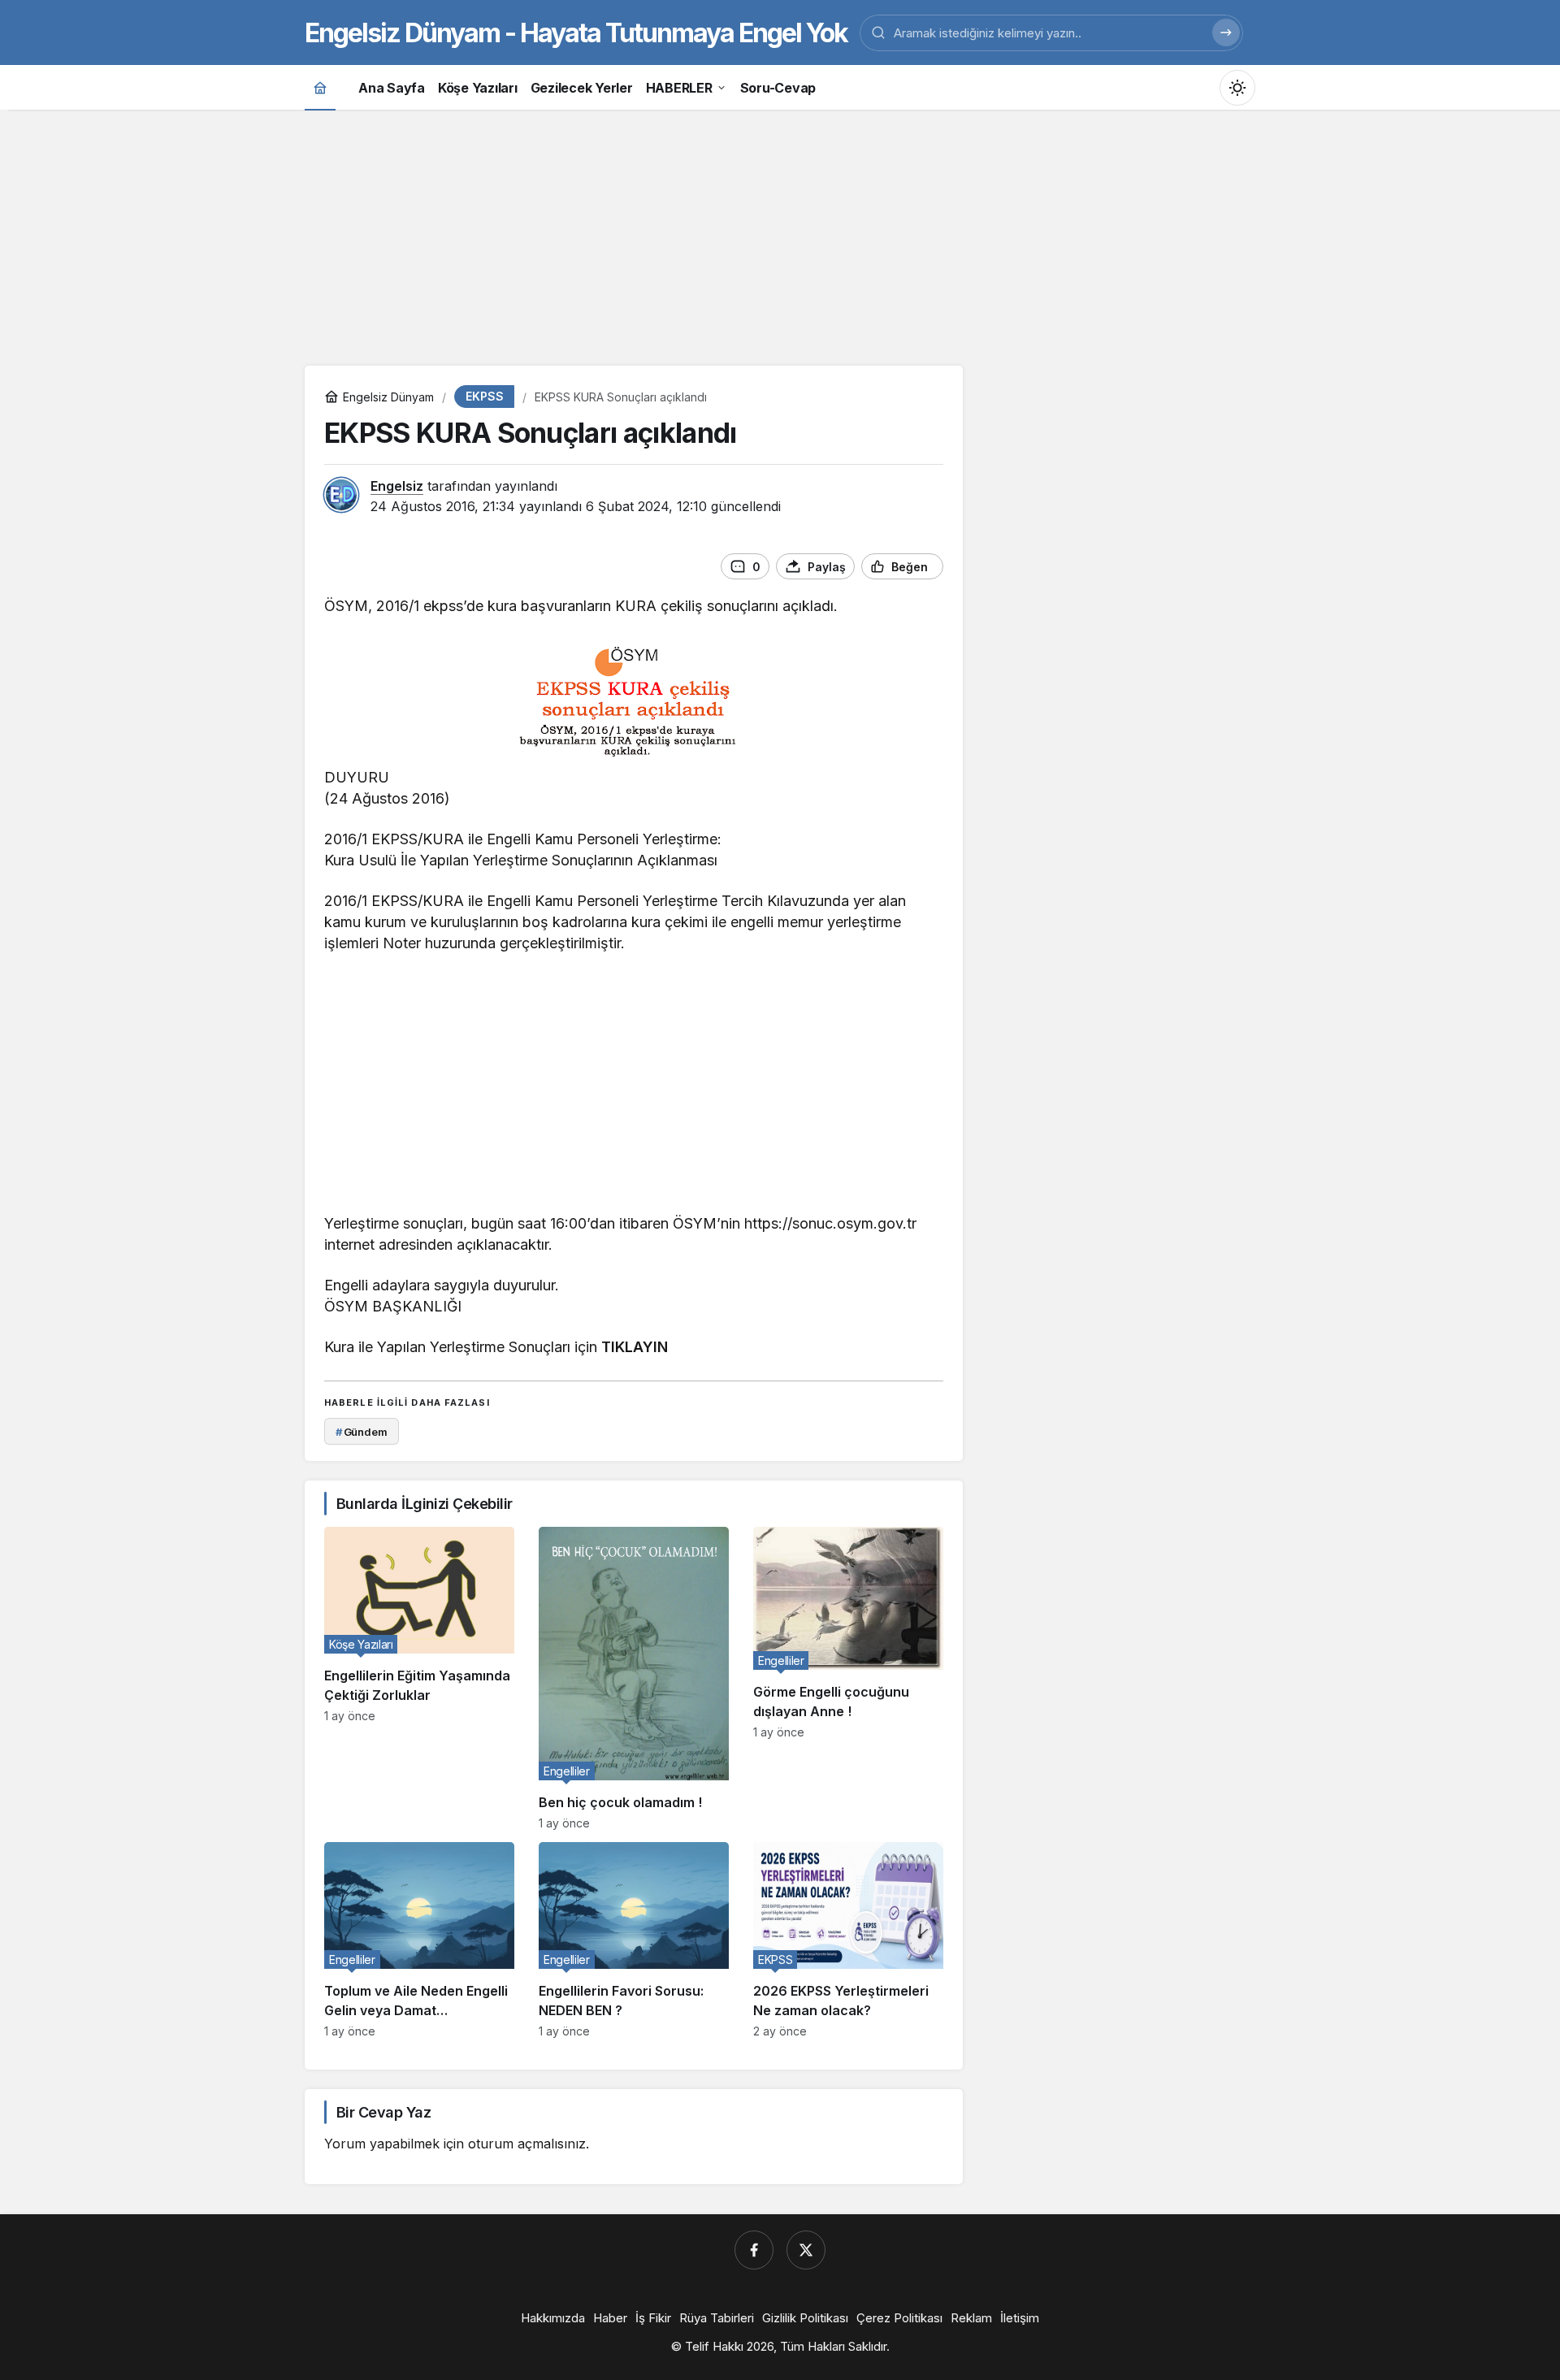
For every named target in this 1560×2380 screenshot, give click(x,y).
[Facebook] (754, 2250)
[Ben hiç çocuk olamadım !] (634, 1678)
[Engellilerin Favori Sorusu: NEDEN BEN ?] (634, 1940)
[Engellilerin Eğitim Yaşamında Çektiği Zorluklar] (419, 1678)
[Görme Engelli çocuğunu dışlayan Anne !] (848, 1678)
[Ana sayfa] (320, 87)
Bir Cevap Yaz (383, 2112)
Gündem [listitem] (362, 1432)
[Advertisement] (780, 236)
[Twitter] (806, 2250)
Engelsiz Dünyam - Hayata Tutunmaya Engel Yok (576, 33)
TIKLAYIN (635, 1347)
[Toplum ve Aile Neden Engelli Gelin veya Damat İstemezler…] (419, 1940)
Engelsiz (397, 486)
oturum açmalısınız (527, 2144)
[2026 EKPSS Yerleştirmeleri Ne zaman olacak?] (848, 1940)
